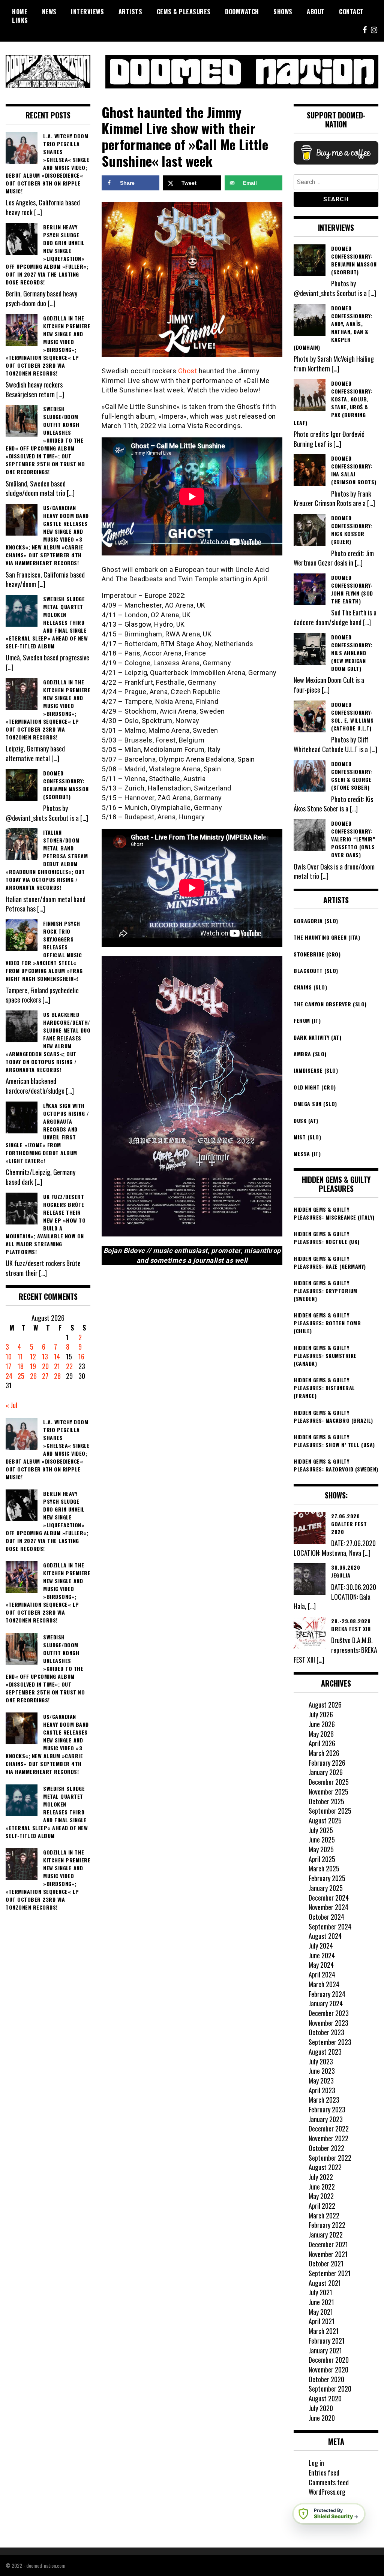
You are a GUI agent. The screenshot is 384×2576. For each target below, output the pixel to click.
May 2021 (321, 2312)
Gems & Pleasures (184, 12)
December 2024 (329, 1898)
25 (21, 1376)
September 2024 (330, 1926)
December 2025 (329, 1782)
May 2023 (321, 2081)
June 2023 (322, 2071)
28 (57, 1376)
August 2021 (325, 2283)
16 (81, 1356)
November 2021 (328, 2254)
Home (20, 12)
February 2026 (327, 1763)
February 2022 (327, 2225)
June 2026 (322, 1724)
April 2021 (322, 2321)
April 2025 (322, 1859)
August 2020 (325, 2398)
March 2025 (324, 1868)
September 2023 (330, 2042)
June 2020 (322, 2418)
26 (33, 1376)
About (316, 12)
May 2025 (321, 1849)
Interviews (87, 12)
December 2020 (329, 2360)
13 (45, 1356)
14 (57, 1356)
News (49, 12)
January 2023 (326, 2119)
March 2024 (324, 1984)
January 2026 (326, 1772)
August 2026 (325, 1705)
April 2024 (322, 1974)
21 (57, 1366)
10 (9, 1356)
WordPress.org (327, 2492)
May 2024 (321, 1965)
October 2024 (326, 1917)
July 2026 (321, 1714)
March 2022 (324, 2215)
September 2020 (330, 2389)
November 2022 (328, 2138)
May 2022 (321, 2196)
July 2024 (321, 1946)
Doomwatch (242, 12)
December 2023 (329, 2013)
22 (69, 1366)
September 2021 (330, 2273)
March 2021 (324, 2331)
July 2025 (321, 1830)
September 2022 (330, 2158)
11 (20, 1356)
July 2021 (320, 2292)
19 (33, 1366)
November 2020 (328, 2369)
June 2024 (322, 1955)
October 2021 (326, 2263)
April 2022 (322, 2206)
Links (20, 20)
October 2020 (326, 2379)
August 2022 (325, 2167)
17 (8, 1366)
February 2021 (327, 2341)
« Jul (11, 1405)
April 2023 (322, 2090)
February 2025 (327, 1878)
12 (33, 1356)
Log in (316, 2463)
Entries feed (324, 2473)
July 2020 (321, 2408)
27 (45, 1376)
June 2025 (322, 1840)
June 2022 (322, 2187)
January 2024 (326, 2003)
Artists (130, 12)
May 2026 (321, 1734)
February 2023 (327, 2109)
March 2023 (324, 2100)
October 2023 (326, 2032)
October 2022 (326, 2148)
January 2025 (326, 1888)
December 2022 (329, 2128)
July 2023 (321, 2061)
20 (45, 1366)
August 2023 (325, 2052)
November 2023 (328, 2023)
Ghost (188, 371)
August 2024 (325, 1936)
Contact (351, 12)
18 (21, 1366)
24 (9, 1376)
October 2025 (326, 1801)
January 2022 (326, 2235)
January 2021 (325, 2350)
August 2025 (325, 1820)
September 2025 (330, 1811)
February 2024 (327, 1994)
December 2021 (328, 2244)
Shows (283, 12)
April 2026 (322, 1743)
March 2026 (324, 1753)
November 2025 (328, 1792)
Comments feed (329, 2482)
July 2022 (321, 2177)
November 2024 (328, 1907)
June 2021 (321, 2302)
